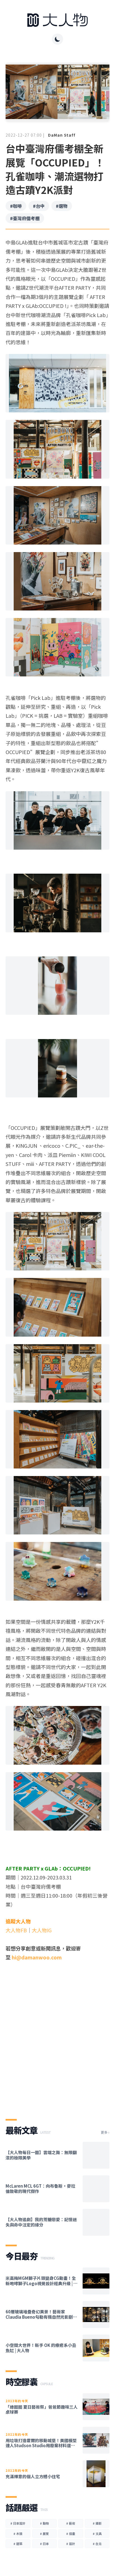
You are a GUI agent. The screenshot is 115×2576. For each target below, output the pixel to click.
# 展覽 (44, 2534)
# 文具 (97, 2534)
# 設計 (71, 2544)
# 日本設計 (18, 2523)
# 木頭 (18, 2534)
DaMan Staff (62, 135)
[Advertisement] (57, 2043)
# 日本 (44, 2544)
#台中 (39, 206)
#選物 (62, 206)
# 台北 (97, 2544)
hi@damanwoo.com (37, 1957)
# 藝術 (71, 2523)
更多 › (105, 2132)
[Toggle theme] (57, 39)
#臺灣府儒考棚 (25, 218)
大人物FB (16, 1930)
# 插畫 (71, 2534)
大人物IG (42, 1930)
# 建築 (18, 2544)
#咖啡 (16, 206)
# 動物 (44, 2523)
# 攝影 (97, 2523)
